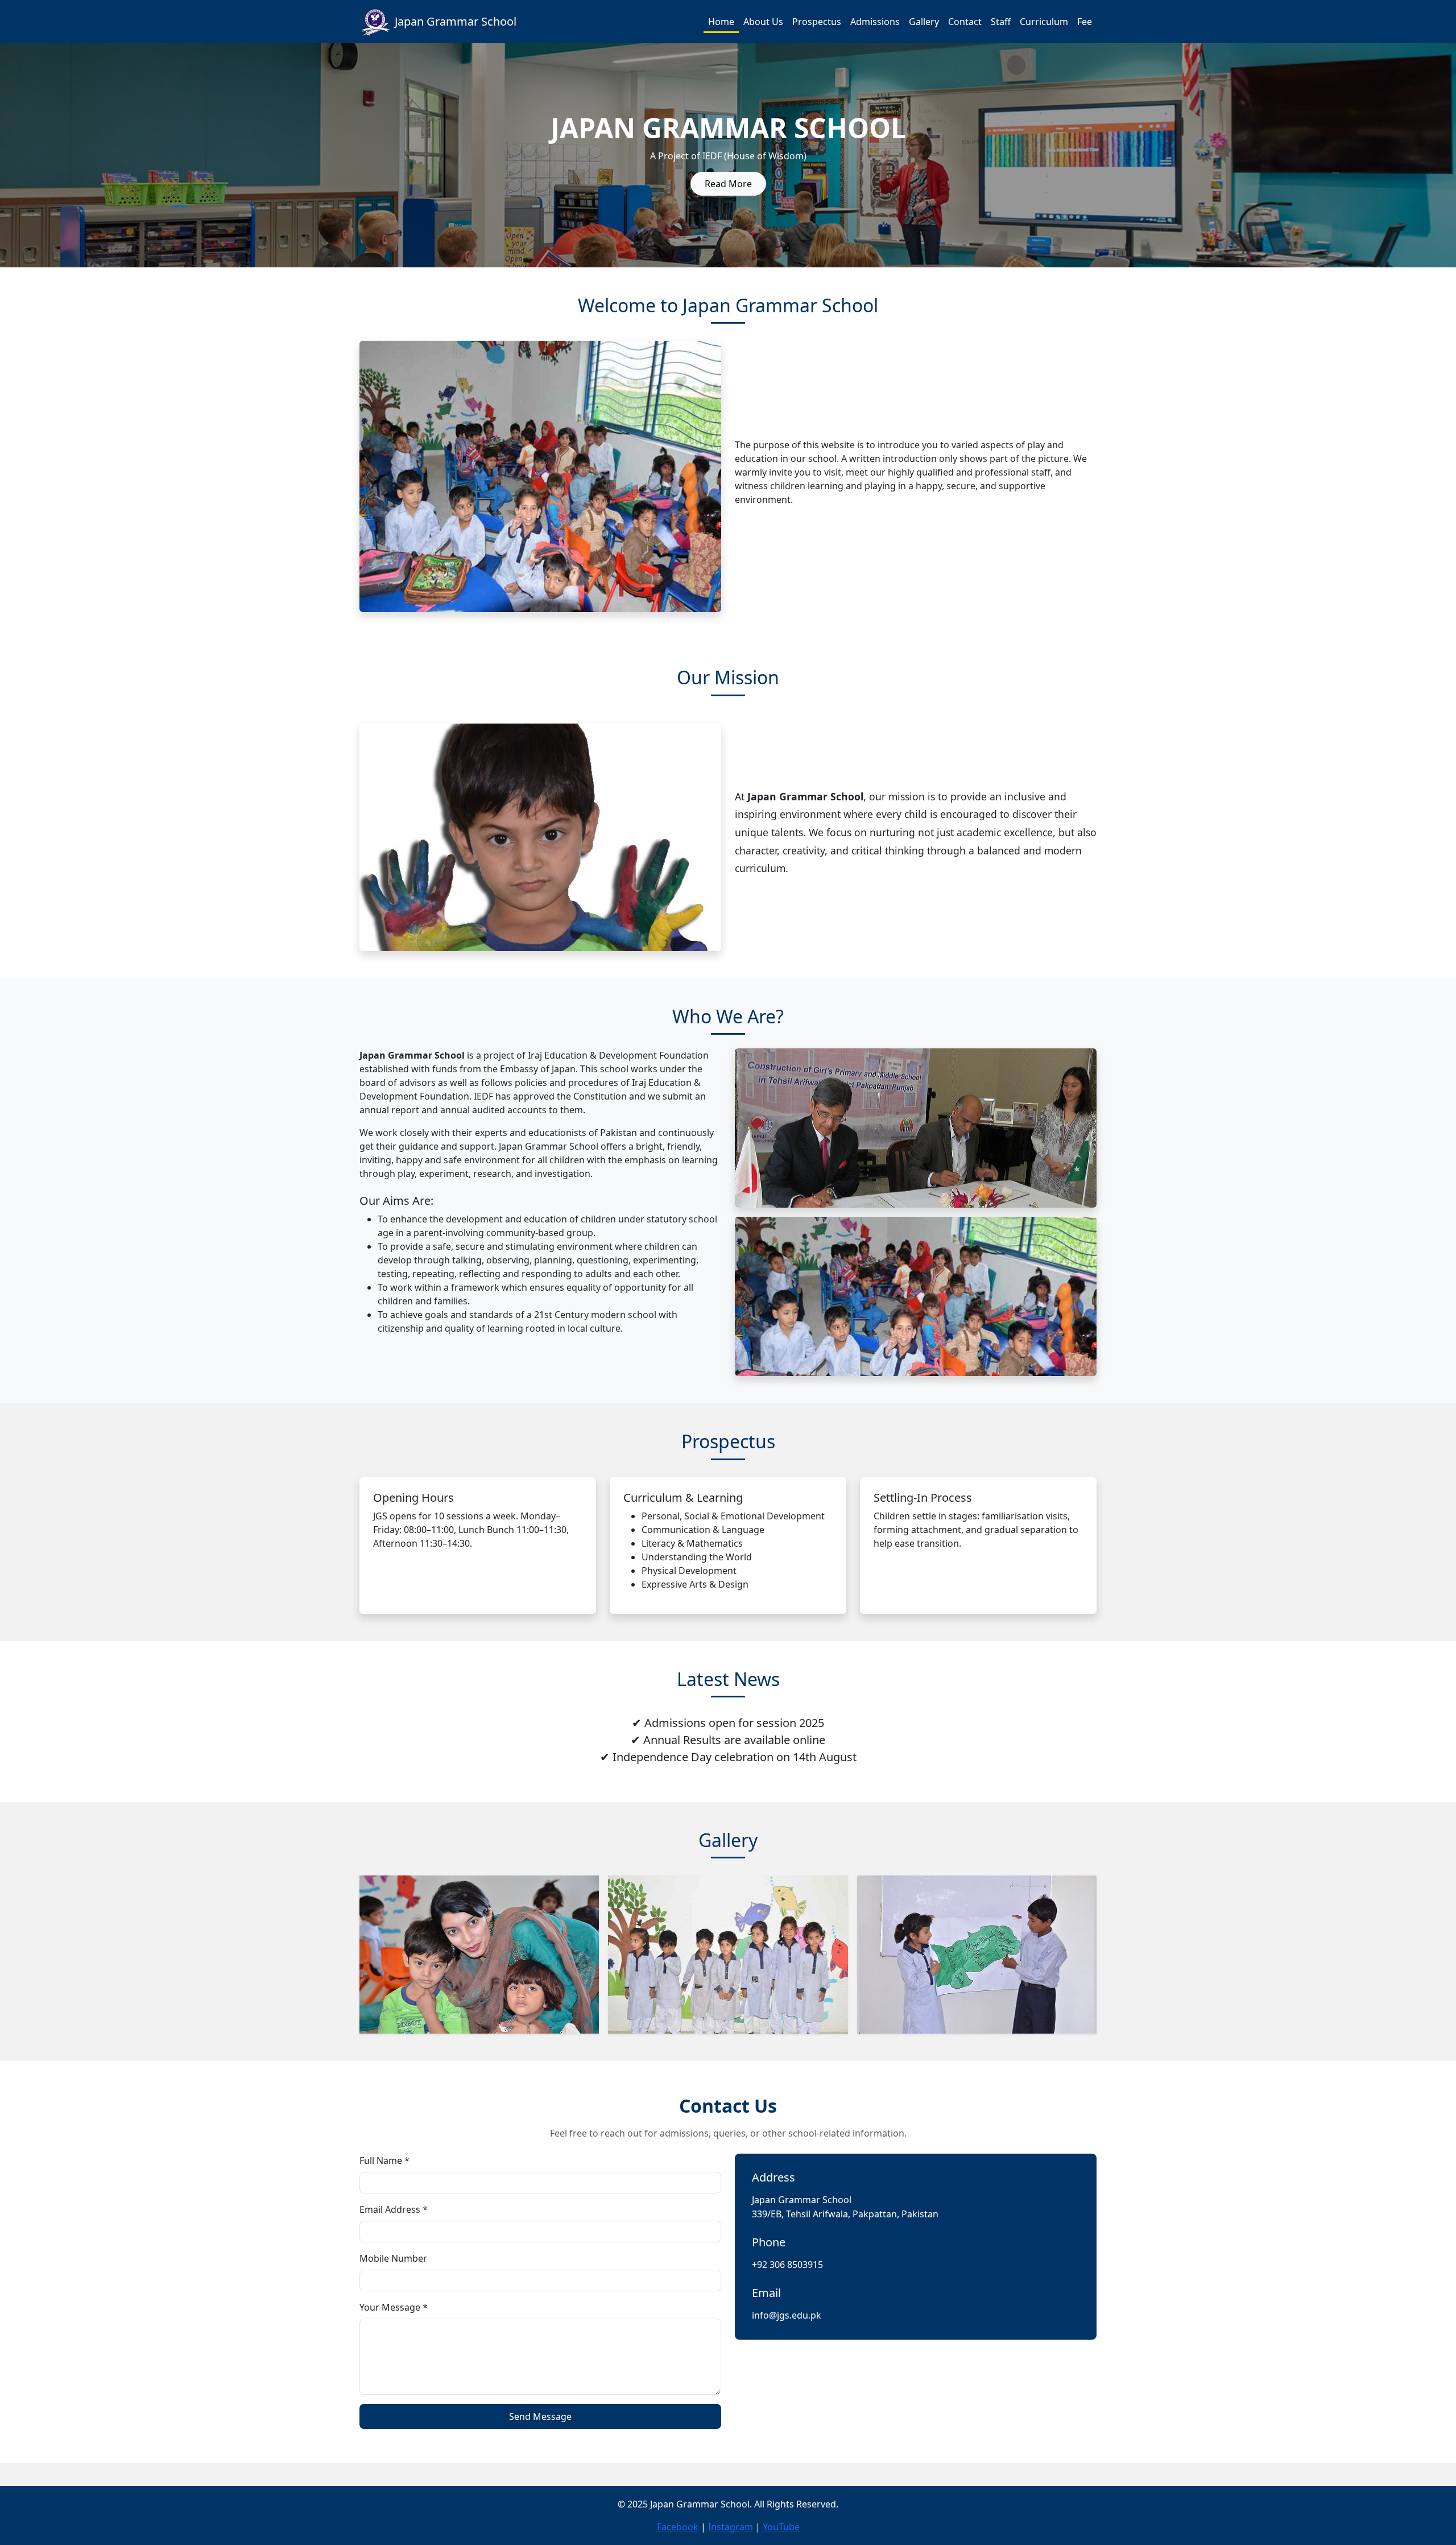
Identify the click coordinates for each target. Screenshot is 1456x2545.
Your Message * (394, 2307)
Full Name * (384, 2160)
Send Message (540, 2416)
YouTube (781, 2527)
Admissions (875, 22)
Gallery (924, 22)
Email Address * (394, 2209)
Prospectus (817, 22)
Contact (965, 22)
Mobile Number (393, 2258)
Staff (1001, 22)
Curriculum (1044, 22)
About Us (763, 22)
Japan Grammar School (456, 21)
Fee (1085, 22)
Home (721, 22)
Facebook (678, 2527)
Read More (728, 184)
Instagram (731, 2527)
